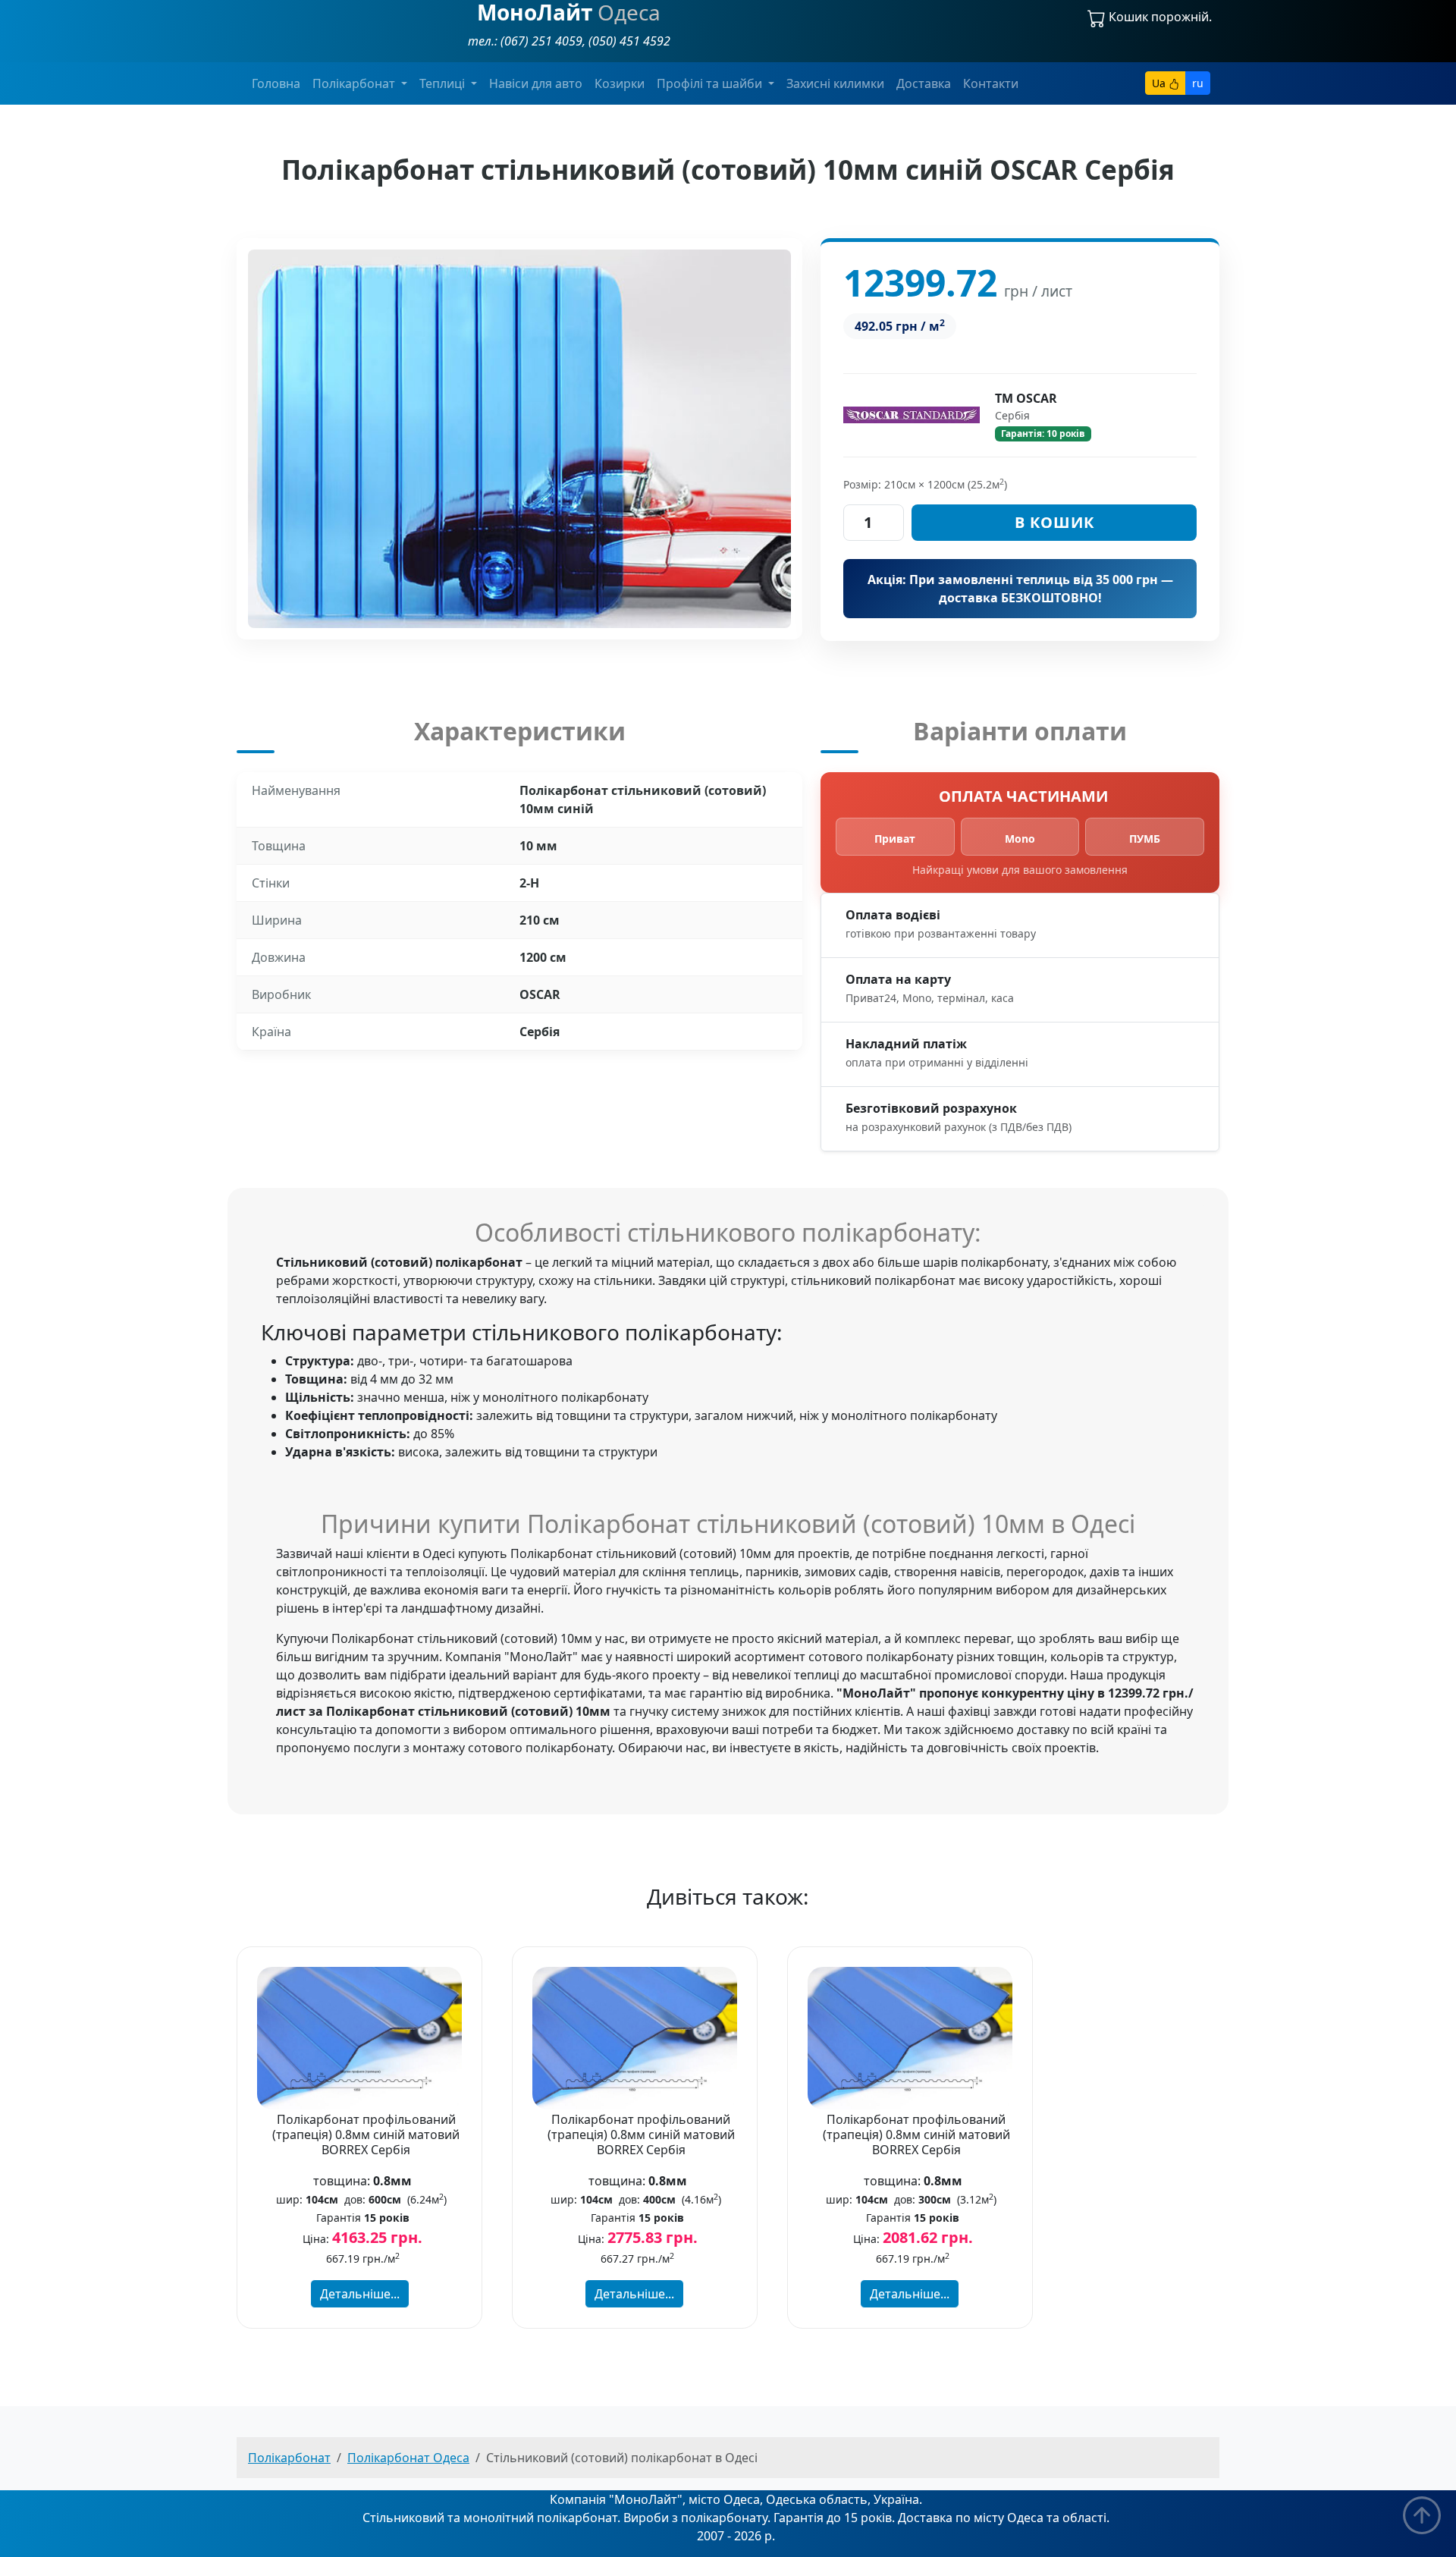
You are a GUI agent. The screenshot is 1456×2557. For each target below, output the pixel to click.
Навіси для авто (536, 83)
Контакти (991, 83)
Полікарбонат (289, 2458)
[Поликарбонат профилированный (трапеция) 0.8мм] (359, 2037)
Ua (1160, 83)
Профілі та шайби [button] (711, 83)
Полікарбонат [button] (355, 83)
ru (1198, 83)
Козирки (620, 83)
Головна (276, 83)
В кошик (1054, 522)
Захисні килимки (835, 83)
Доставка (924, 83)
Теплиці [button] (444, 83)
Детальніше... (360, 2294)
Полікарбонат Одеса (408, 2458)
